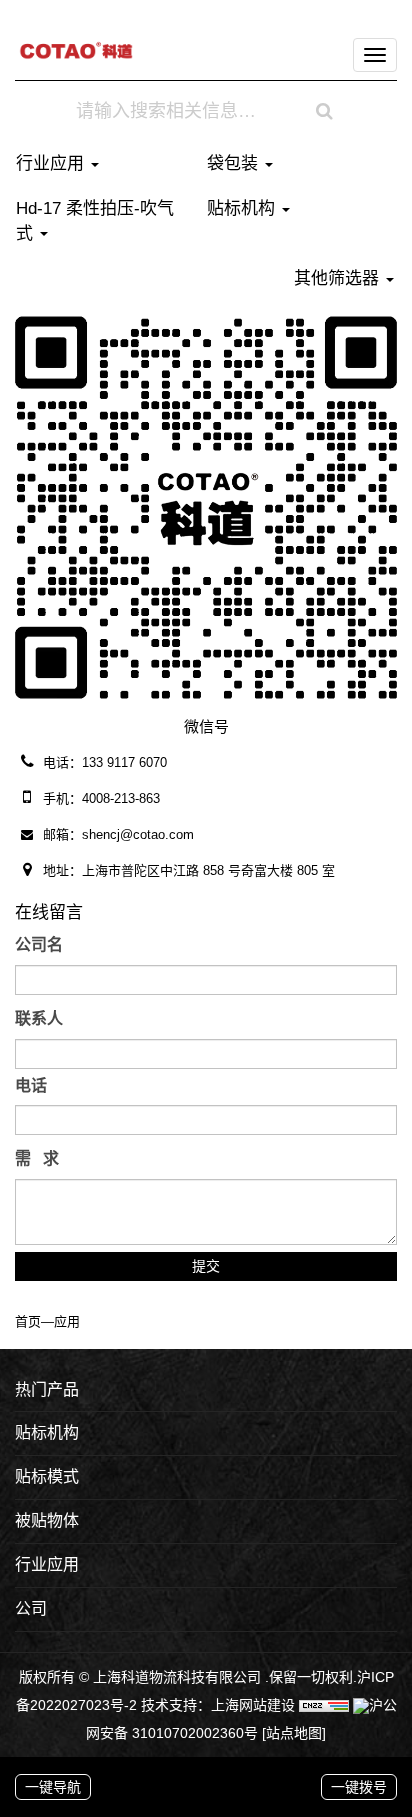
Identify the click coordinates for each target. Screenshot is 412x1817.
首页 (28, 1321)
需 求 (37, 1158)
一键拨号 (359, 1787)
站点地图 (294, 1733)
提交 (206, 1266)
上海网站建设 (255, 1705)
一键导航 (53, 1787)
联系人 (39, 1018)
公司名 (39, 944)
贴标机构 (243, 208)
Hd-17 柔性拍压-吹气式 (95, 220)
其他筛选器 (339, 278)
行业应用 (52, 163)
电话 (31, 1085)
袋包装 (235, 163)
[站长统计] (324, 1705)
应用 (67, 1321)
